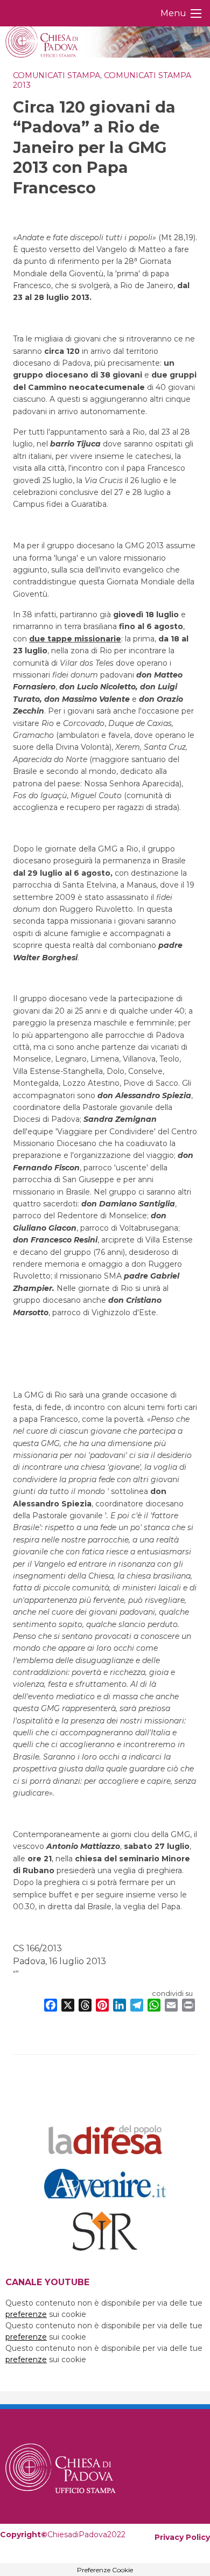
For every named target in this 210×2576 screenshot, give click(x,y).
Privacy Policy (182, 2537)
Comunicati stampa (57, 75)
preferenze (26, 2314)
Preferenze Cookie (105, 2570)
